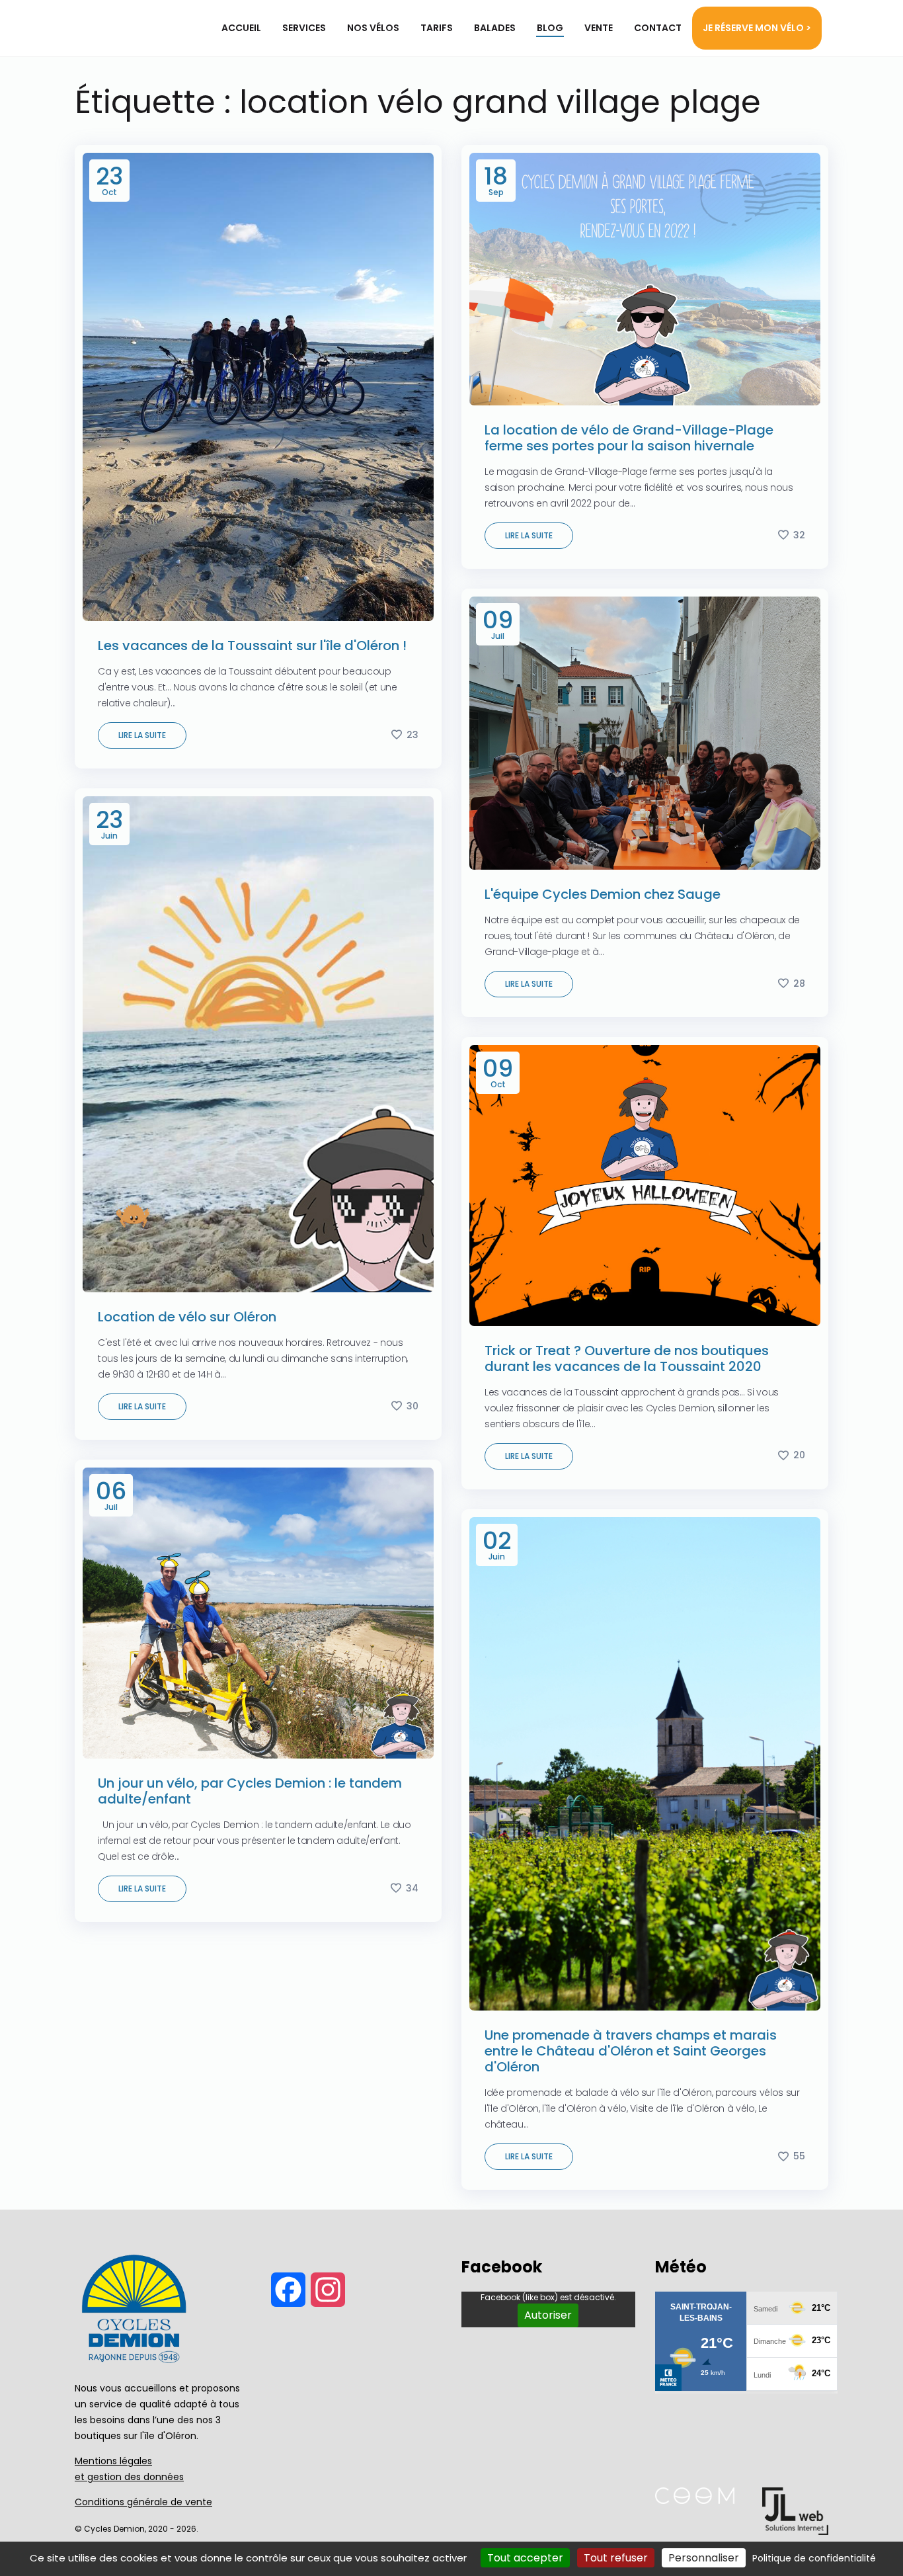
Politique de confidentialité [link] (814, 2558)
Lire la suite (142, 735)
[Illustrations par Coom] (695, 2500)
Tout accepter (525, 2558)
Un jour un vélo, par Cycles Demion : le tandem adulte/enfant (250, 1791)
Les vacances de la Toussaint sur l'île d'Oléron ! (252, 645)
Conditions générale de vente (143, 2502)
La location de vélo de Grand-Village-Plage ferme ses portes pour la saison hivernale (629, 438)
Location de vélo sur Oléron (187, 1317)
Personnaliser (704, 2558)
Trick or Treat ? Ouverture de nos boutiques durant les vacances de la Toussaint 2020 (627, 1358)
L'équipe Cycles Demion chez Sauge (603, 894)
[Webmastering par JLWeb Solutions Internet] (795, 2531)
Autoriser (548, 2315)
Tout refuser (616, 2558)
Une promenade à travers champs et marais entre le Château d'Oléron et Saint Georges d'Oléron (631, 2051)
